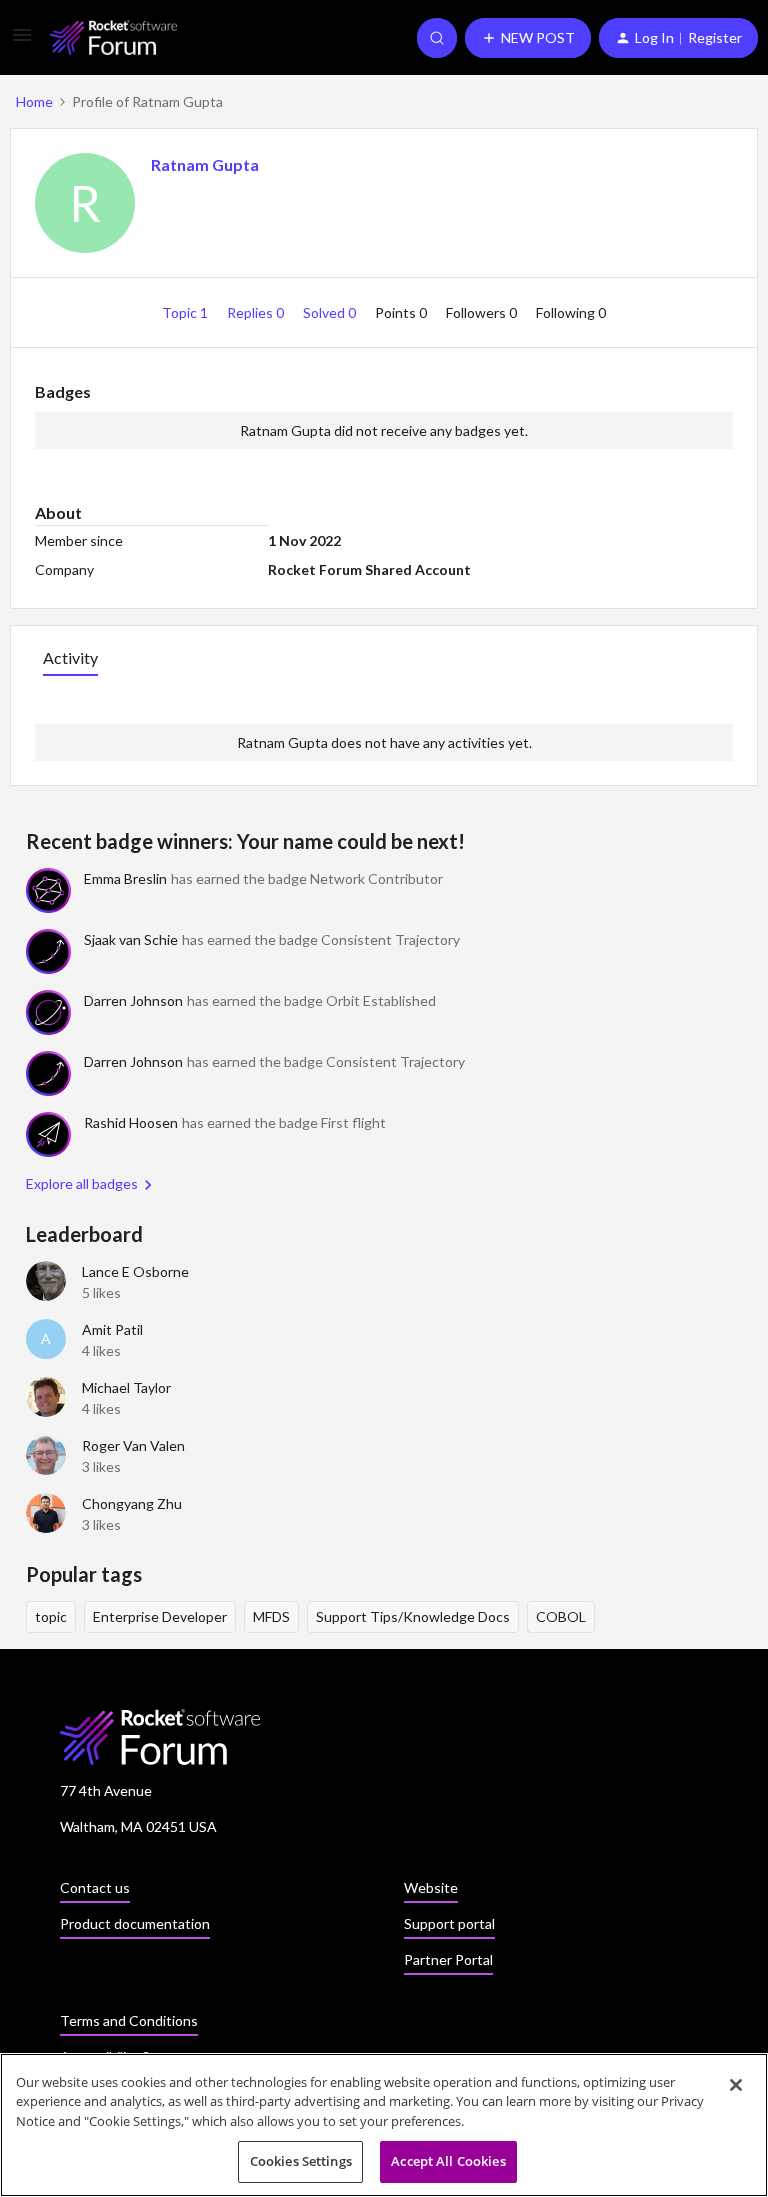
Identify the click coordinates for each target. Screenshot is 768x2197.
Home (34, 101)
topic (51, 1616)
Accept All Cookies (448, 2161)
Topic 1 (186, 312)
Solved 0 (331, 312)
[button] (22, 41)
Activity (70, 657)
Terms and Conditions (129, 2020)
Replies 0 (257, 312)
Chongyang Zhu (132, 1503)
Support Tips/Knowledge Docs (413, 1616)
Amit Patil (112, 1329)
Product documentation (135, 1923)
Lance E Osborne (135, 1271)
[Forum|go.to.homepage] (113, 37)
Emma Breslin (125, 878)
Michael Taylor (126, 1387)
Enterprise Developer (160, 1616)
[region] (384, 2125)
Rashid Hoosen (131, 1122)
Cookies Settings (301, 2161)
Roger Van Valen (133, 1445)
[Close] (736, 2085)
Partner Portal (448, 1959)
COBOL (561, 1616)
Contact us (95, 1887)
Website (431, 1887)
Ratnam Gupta (205, 164)
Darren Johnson (133, 1000)
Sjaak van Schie (131, 939)
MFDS (271, 1616)
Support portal (449, 1923)
